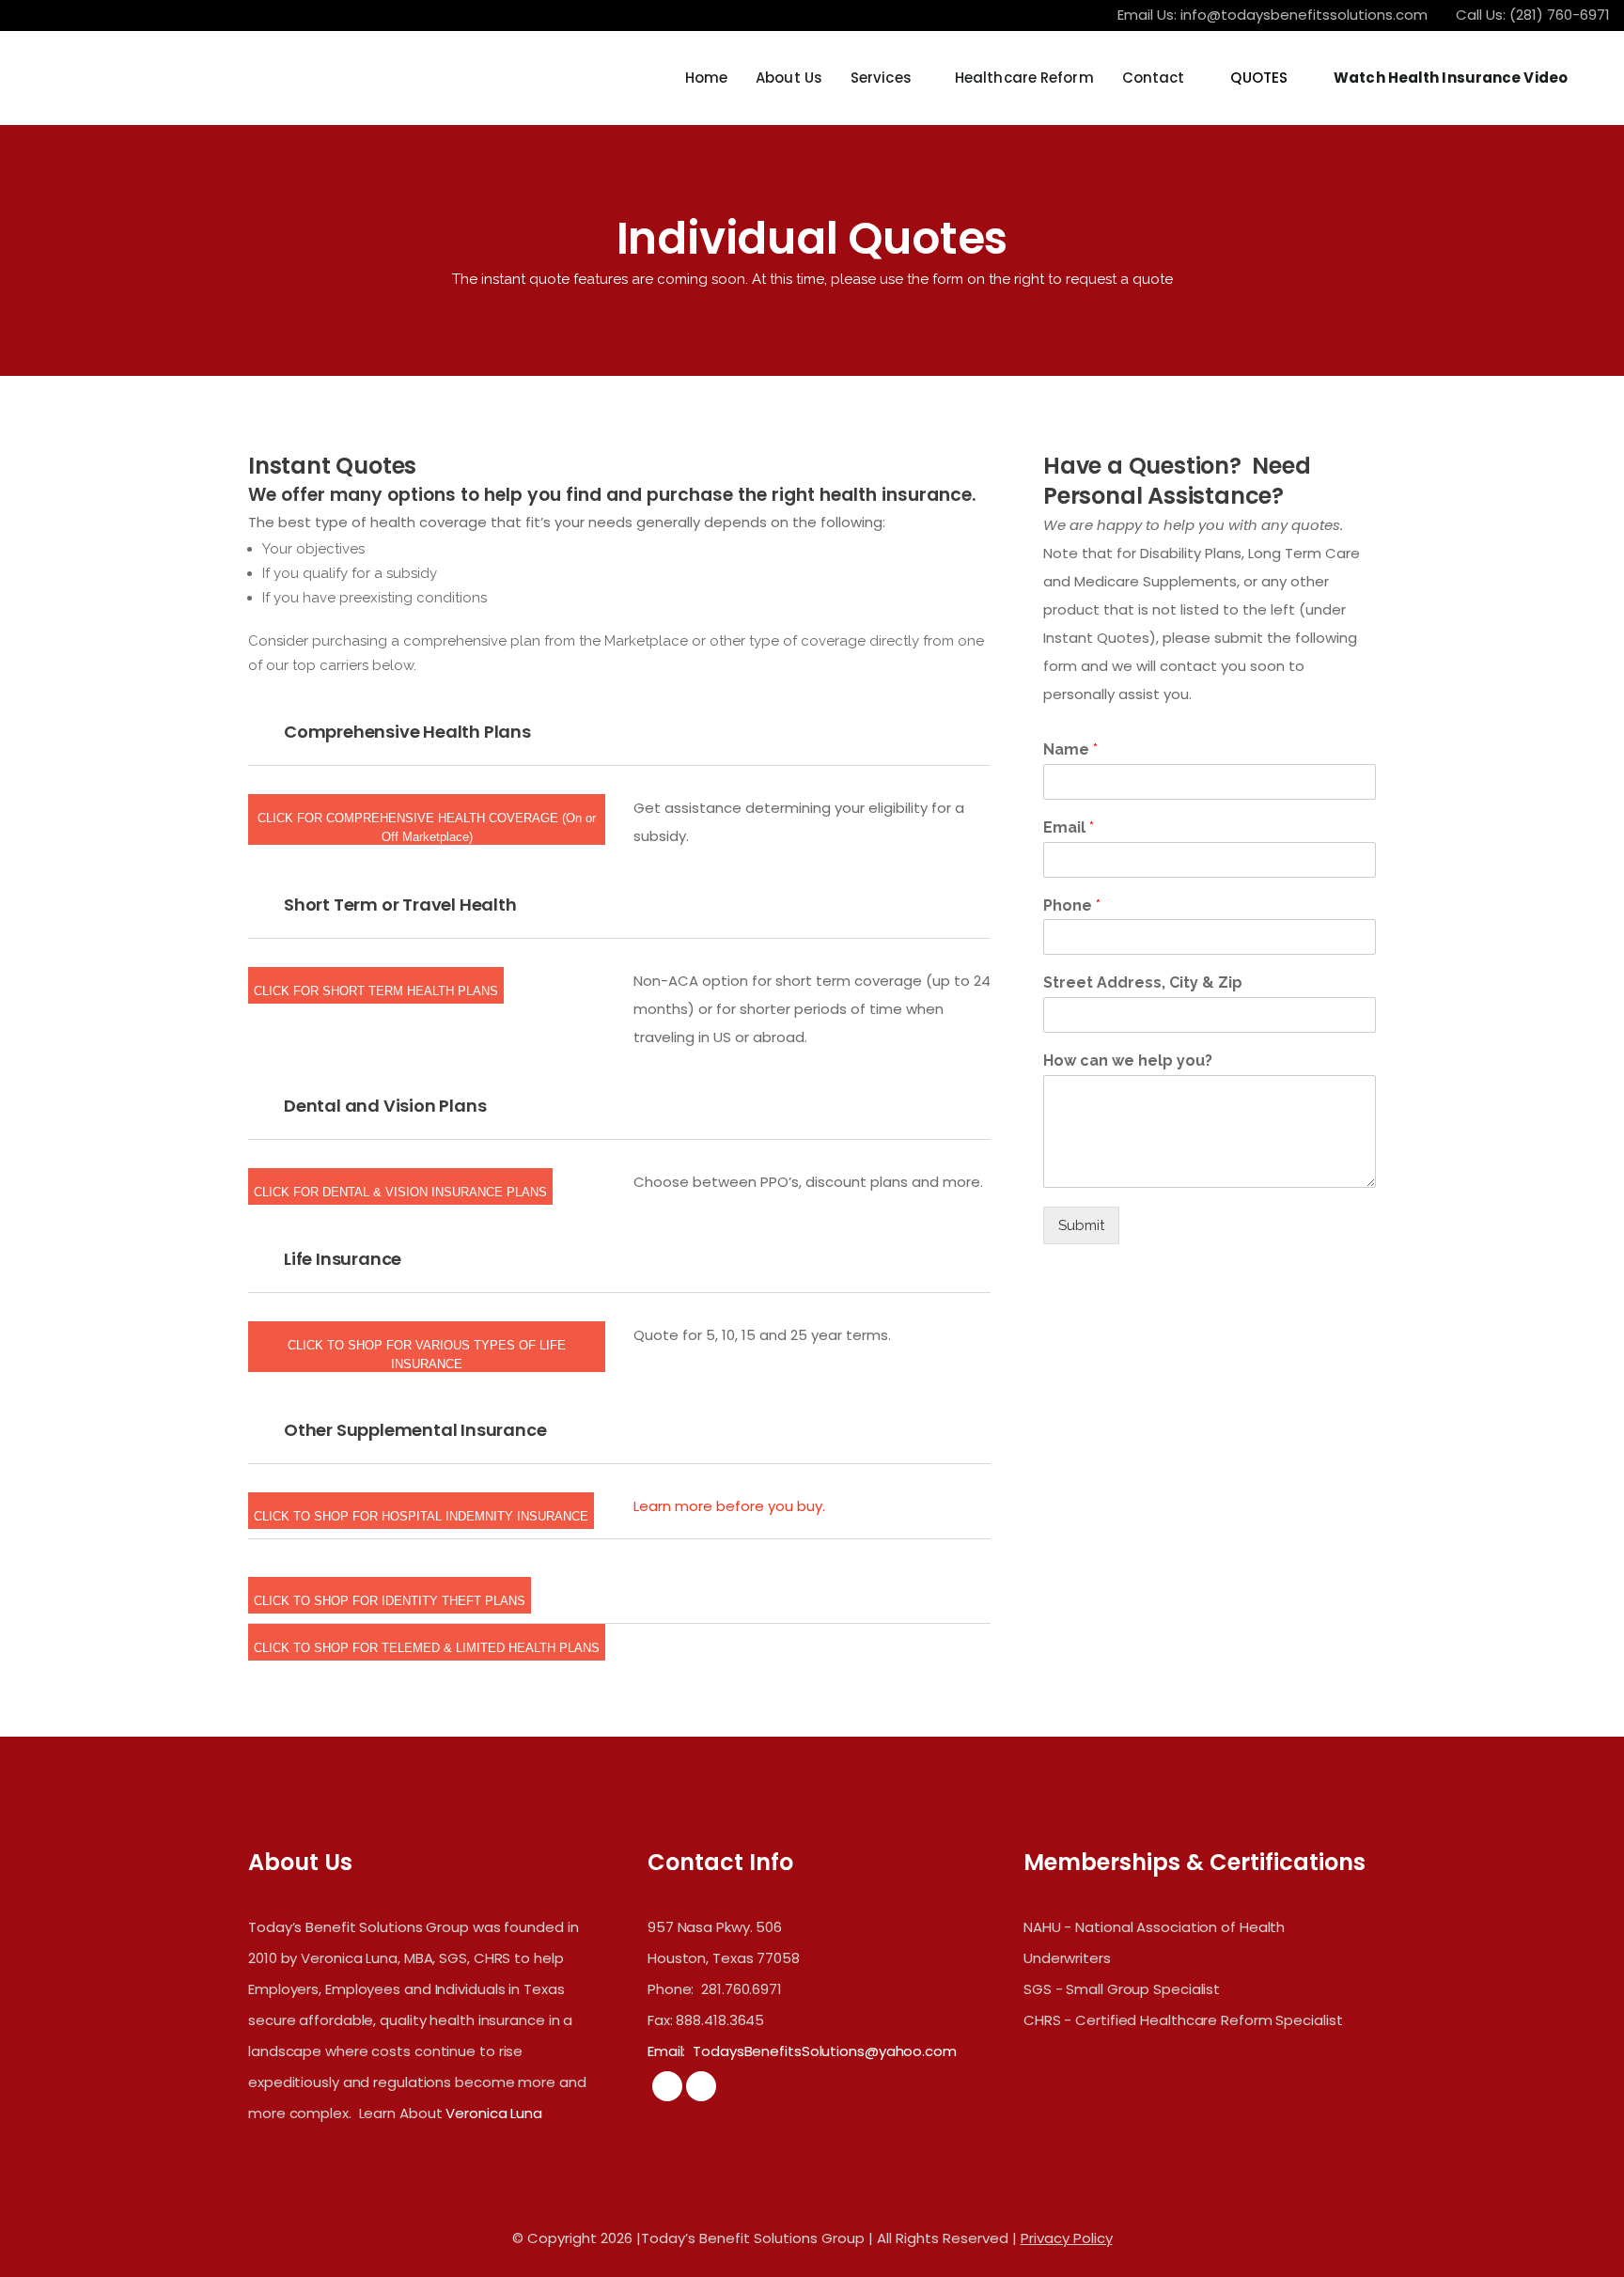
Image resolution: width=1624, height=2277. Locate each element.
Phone (1072, 905)
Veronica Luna (494, 2113)
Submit (1081, 1225)
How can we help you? (1128, 1061)
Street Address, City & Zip (1143, 983)
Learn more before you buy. (729, 1506)
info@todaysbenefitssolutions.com (1304, 15)
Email (1069, 827)
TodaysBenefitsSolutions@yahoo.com (825, 2051)
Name (1070, 749)
